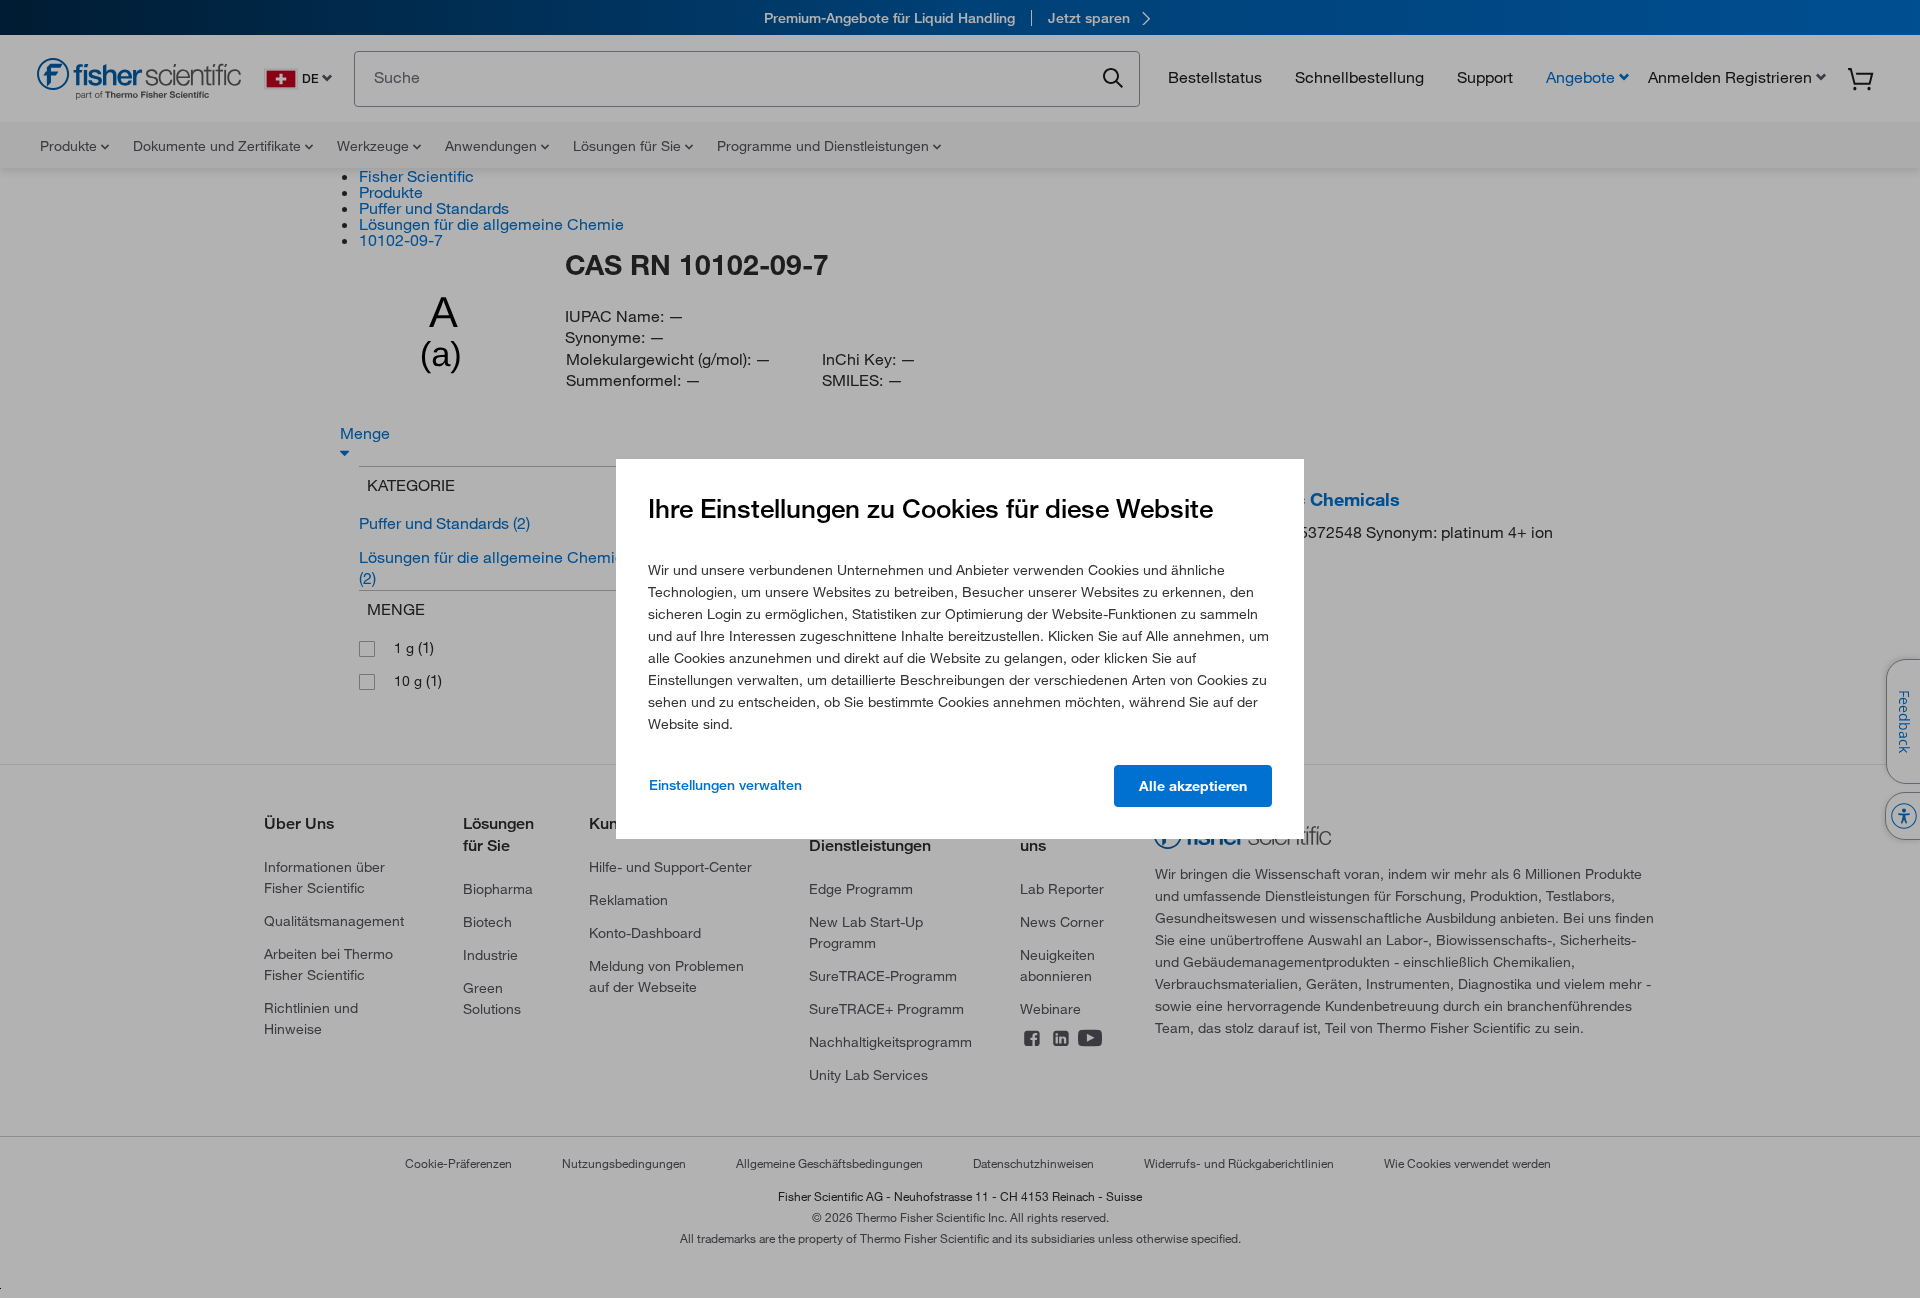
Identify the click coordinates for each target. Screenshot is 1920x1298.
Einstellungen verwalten (725, 785)
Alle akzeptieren (1193, 786)
